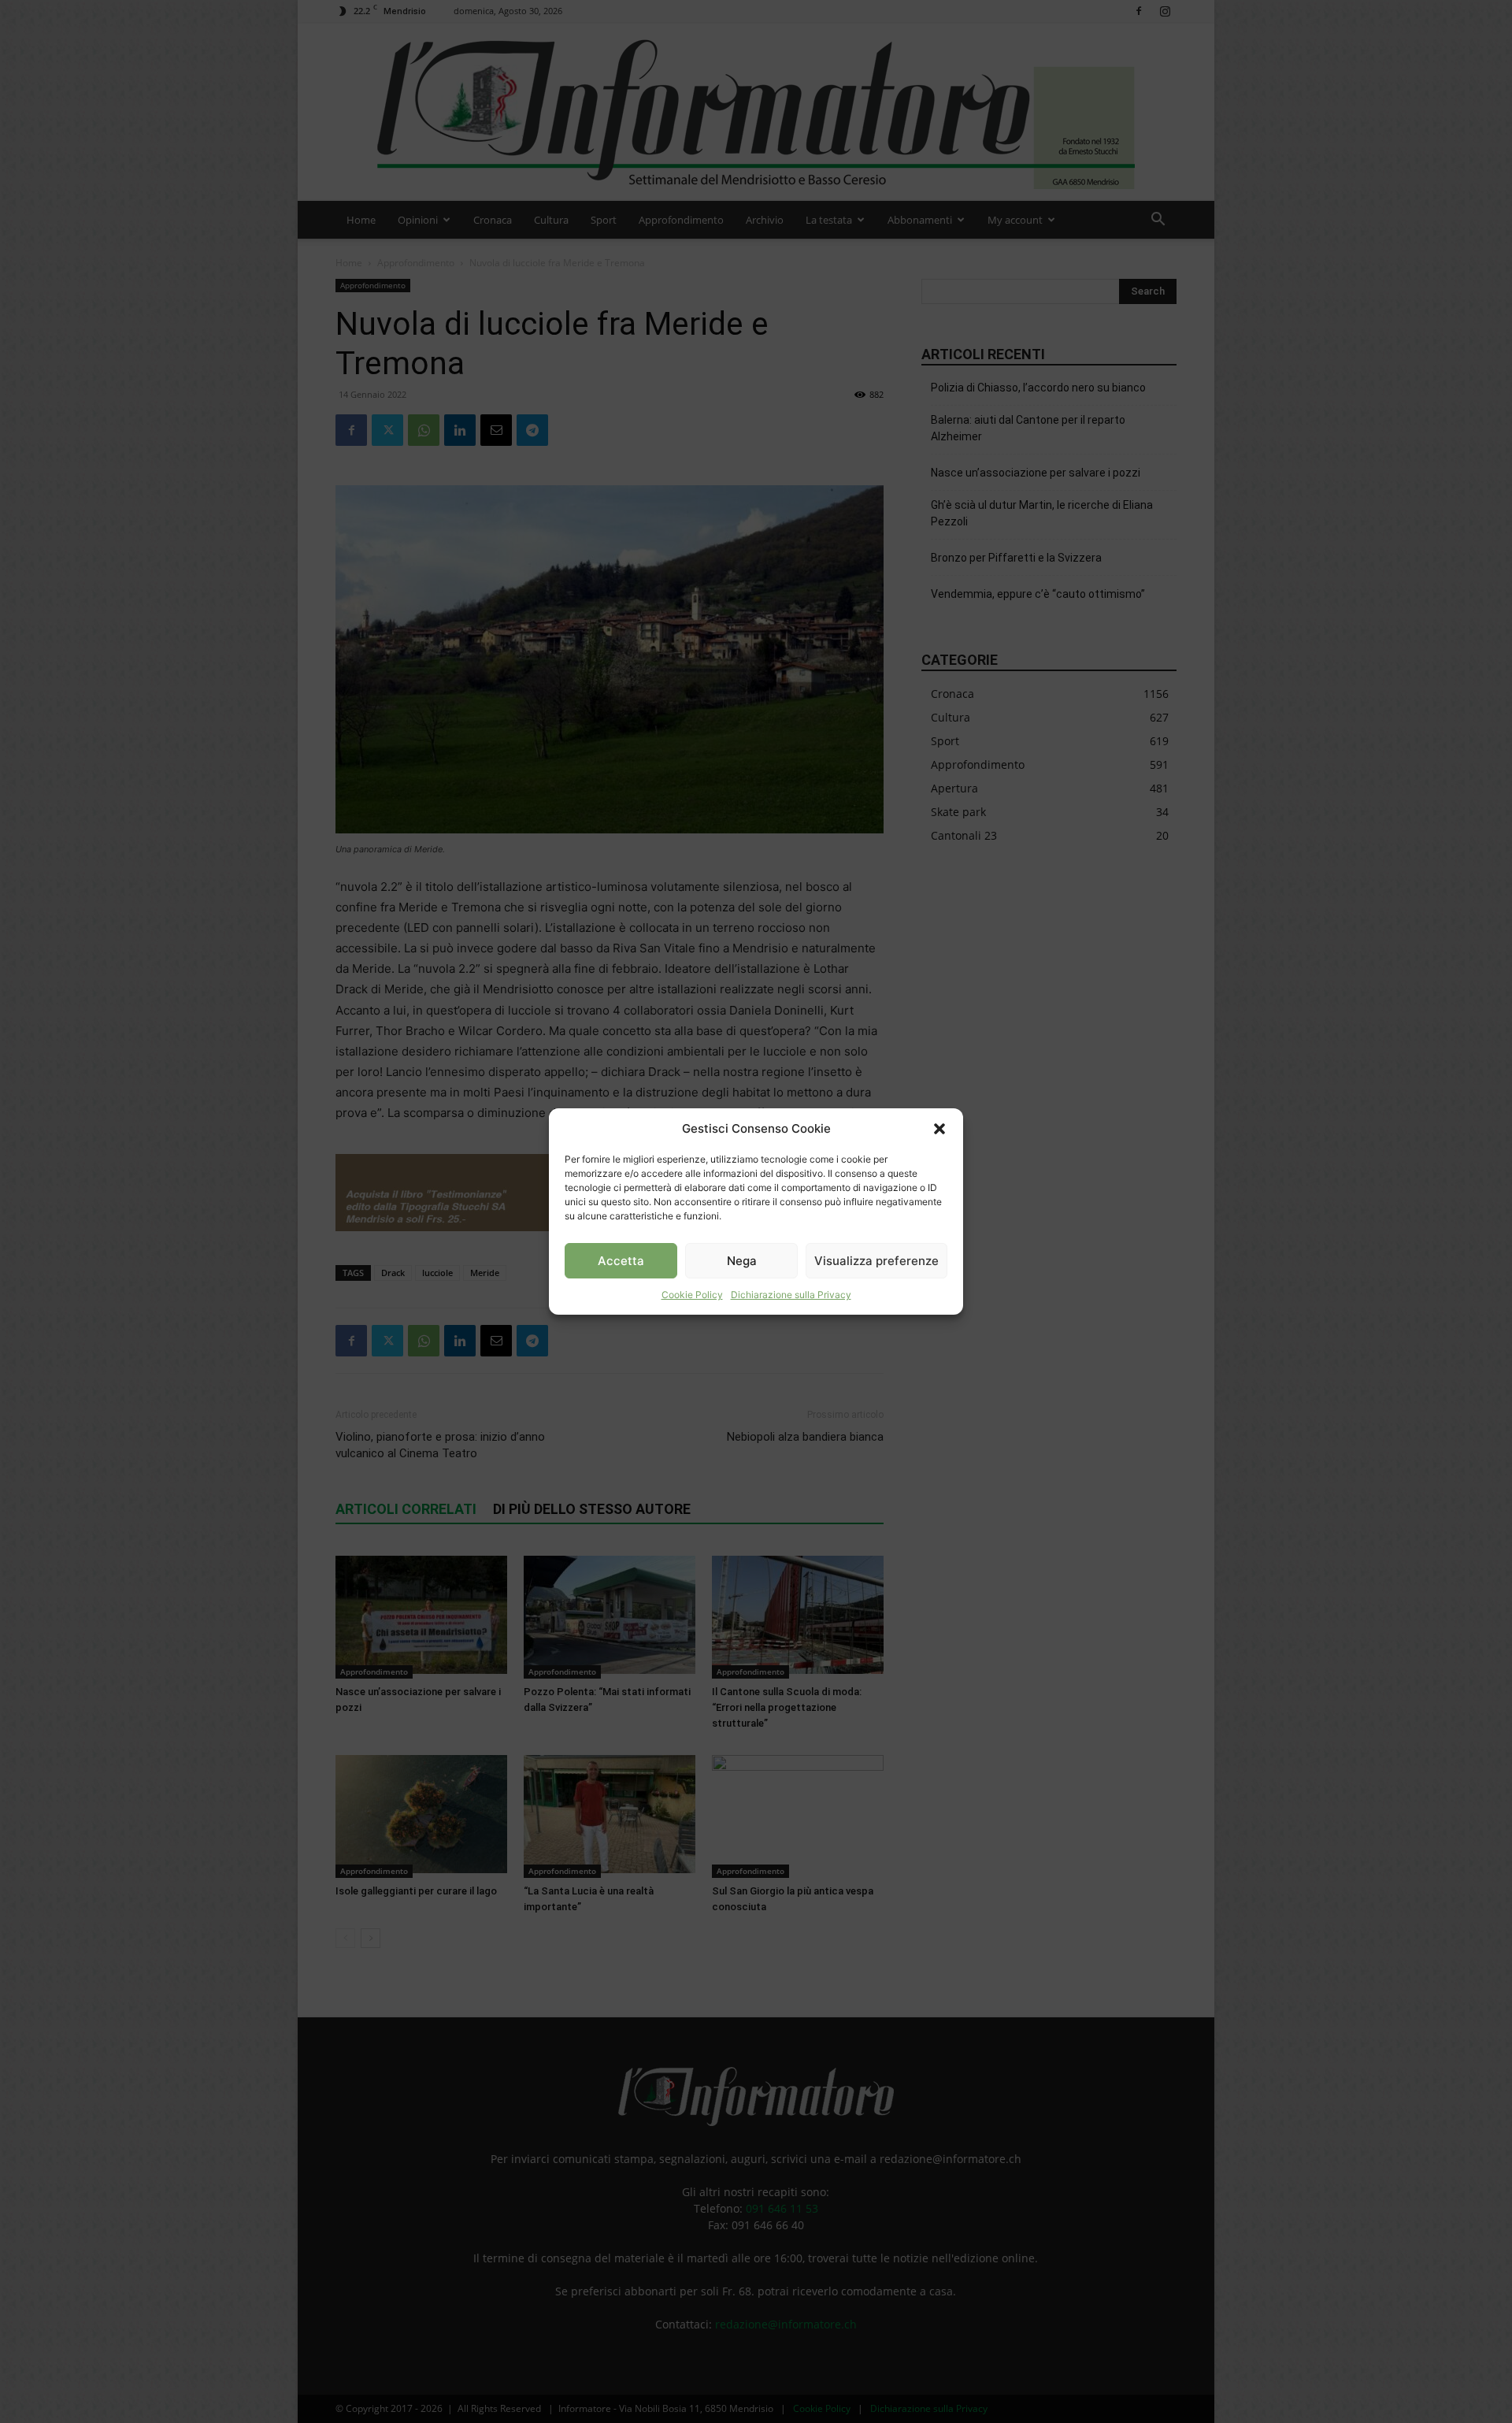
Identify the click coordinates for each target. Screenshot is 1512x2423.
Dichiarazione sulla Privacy (791, 1295)
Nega (742, 1261)
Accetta (621, 1261)
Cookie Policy (692, 1295)
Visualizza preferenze (876, 1261)
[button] (939, 1129)
